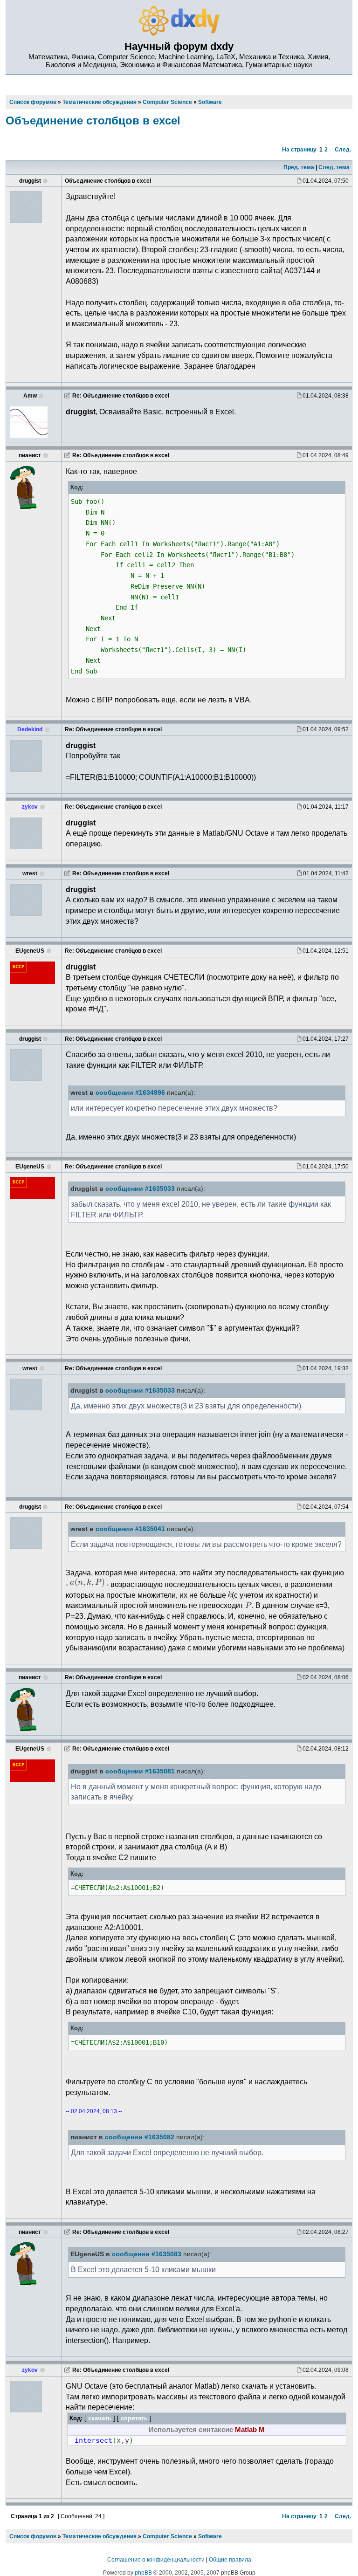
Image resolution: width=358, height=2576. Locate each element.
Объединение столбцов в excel (93, 120)
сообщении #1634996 (130, 1093)
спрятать (134, 2418)
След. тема (334, 167)
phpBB (143, 2573)
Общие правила (230, 2560)
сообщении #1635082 (140, 2137)
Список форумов (33, 2536)
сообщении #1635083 (147, 2254)
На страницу (299, 150)
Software (210, 2536)
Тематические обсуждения (100, 2536)
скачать (100, 2418)
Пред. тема (299, 167)
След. (343, 150)
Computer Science (167, 2536)
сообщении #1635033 (140, 1189)
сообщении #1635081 (140, 1771)
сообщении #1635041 (130, 1529)
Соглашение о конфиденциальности (156, 2560)
